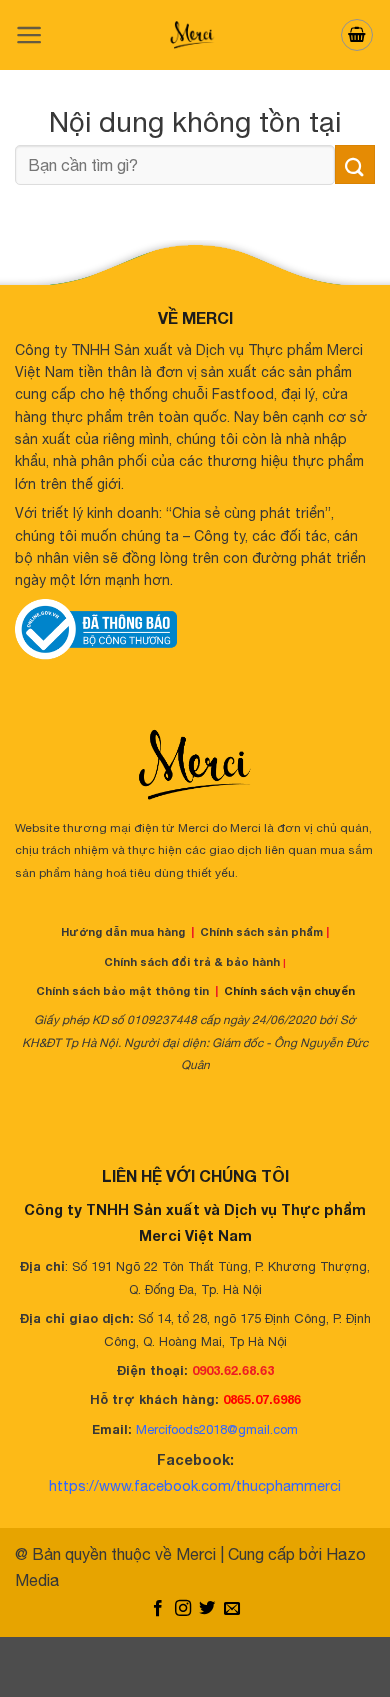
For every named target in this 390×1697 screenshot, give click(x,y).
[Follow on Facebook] (158, 1609)
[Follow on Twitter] (207, 1609)
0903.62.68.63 (233, 1370)
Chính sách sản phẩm (261, 931)
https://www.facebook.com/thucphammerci (195, 1485)
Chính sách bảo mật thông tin (122, 990)
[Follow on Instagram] (183, 1609)
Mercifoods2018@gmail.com (217, 1429)
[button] (29, 35)
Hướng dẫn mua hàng (123, 931)
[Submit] (355, 164)
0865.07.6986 (262, 1399)
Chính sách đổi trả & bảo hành (192, 961)
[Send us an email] (232, 1609)
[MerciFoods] (195, 35)
